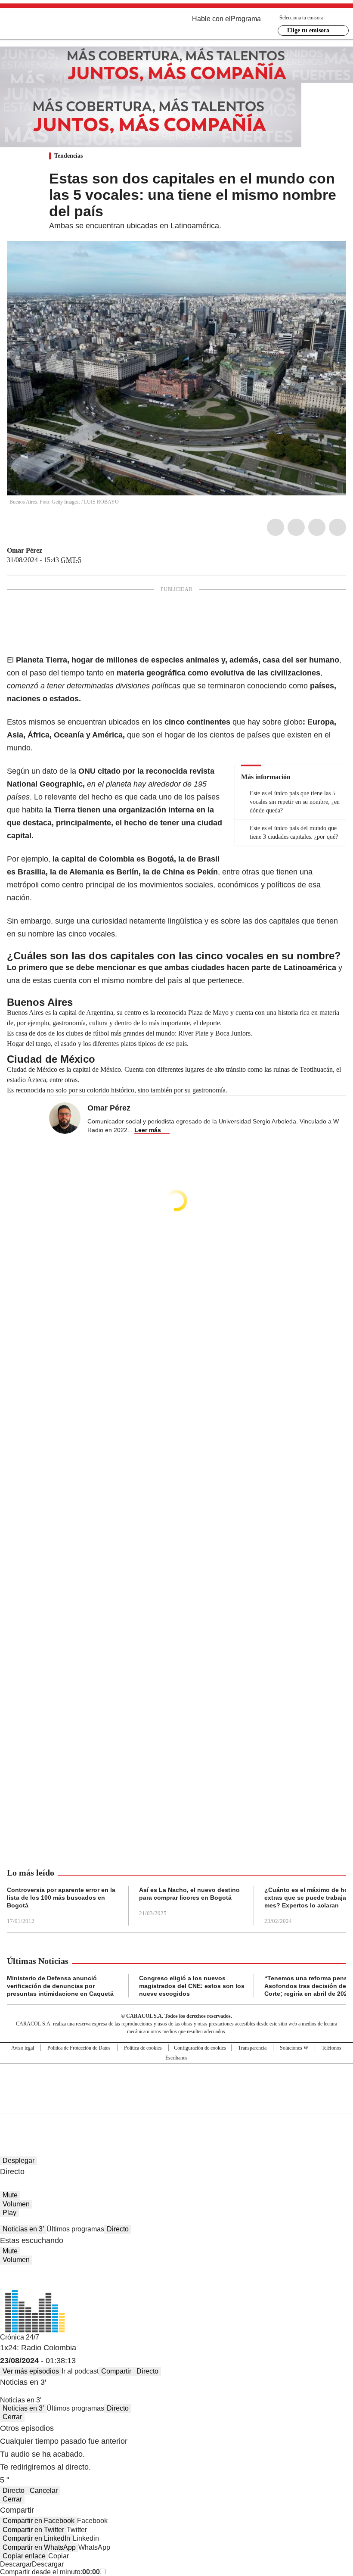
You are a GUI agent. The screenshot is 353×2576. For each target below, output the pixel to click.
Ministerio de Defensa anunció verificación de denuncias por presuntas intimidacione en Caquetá (60, 1986)
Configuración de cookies (200, 2048)
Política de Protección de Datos (79, 2048)
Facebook (276, 527)
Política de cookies (143, 2048)
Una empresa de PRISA (176, 2083)
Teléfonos (331, 2048)
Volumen (16, 2204)
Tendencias (68, 156)
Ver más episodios (31, 2371)
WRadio (54, 25)
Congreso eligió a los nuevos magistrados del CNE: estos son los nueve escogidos (192, 1986)
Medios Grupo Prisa (177, 2103)
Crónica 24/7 (20, 2337)
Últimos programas (75, 2229)
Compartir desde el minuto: (50, 2572)
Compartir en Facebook (39, 2521)
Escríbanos (176, 2058)
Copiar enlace (24, 2556)
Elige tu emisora (308, 30)
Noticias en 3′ (23, 2229)
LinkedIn (317, 527)
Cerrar (12, 2417)
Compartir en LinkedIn (36, 2538)
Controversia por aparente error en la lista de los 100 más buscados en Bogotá (61, 1898)
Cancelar (44, 2490)
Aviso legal (23, 2048)
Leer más (148, 1130)
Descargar (16, 2564)
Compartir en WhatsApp (39, 2547)
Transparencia (252, 2048)
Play (9, 2213)
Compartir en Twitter (33, 2530)
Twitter (296, 527)
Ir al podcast (80, 2371)
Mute (10, 2195)
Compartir (116, 2371)
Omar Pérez (25, 550)
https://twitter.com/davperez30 (48, 551)
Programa (246, 19)
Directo (118, 2229)
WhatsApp (338, 527)
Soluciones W (294, 2048)
